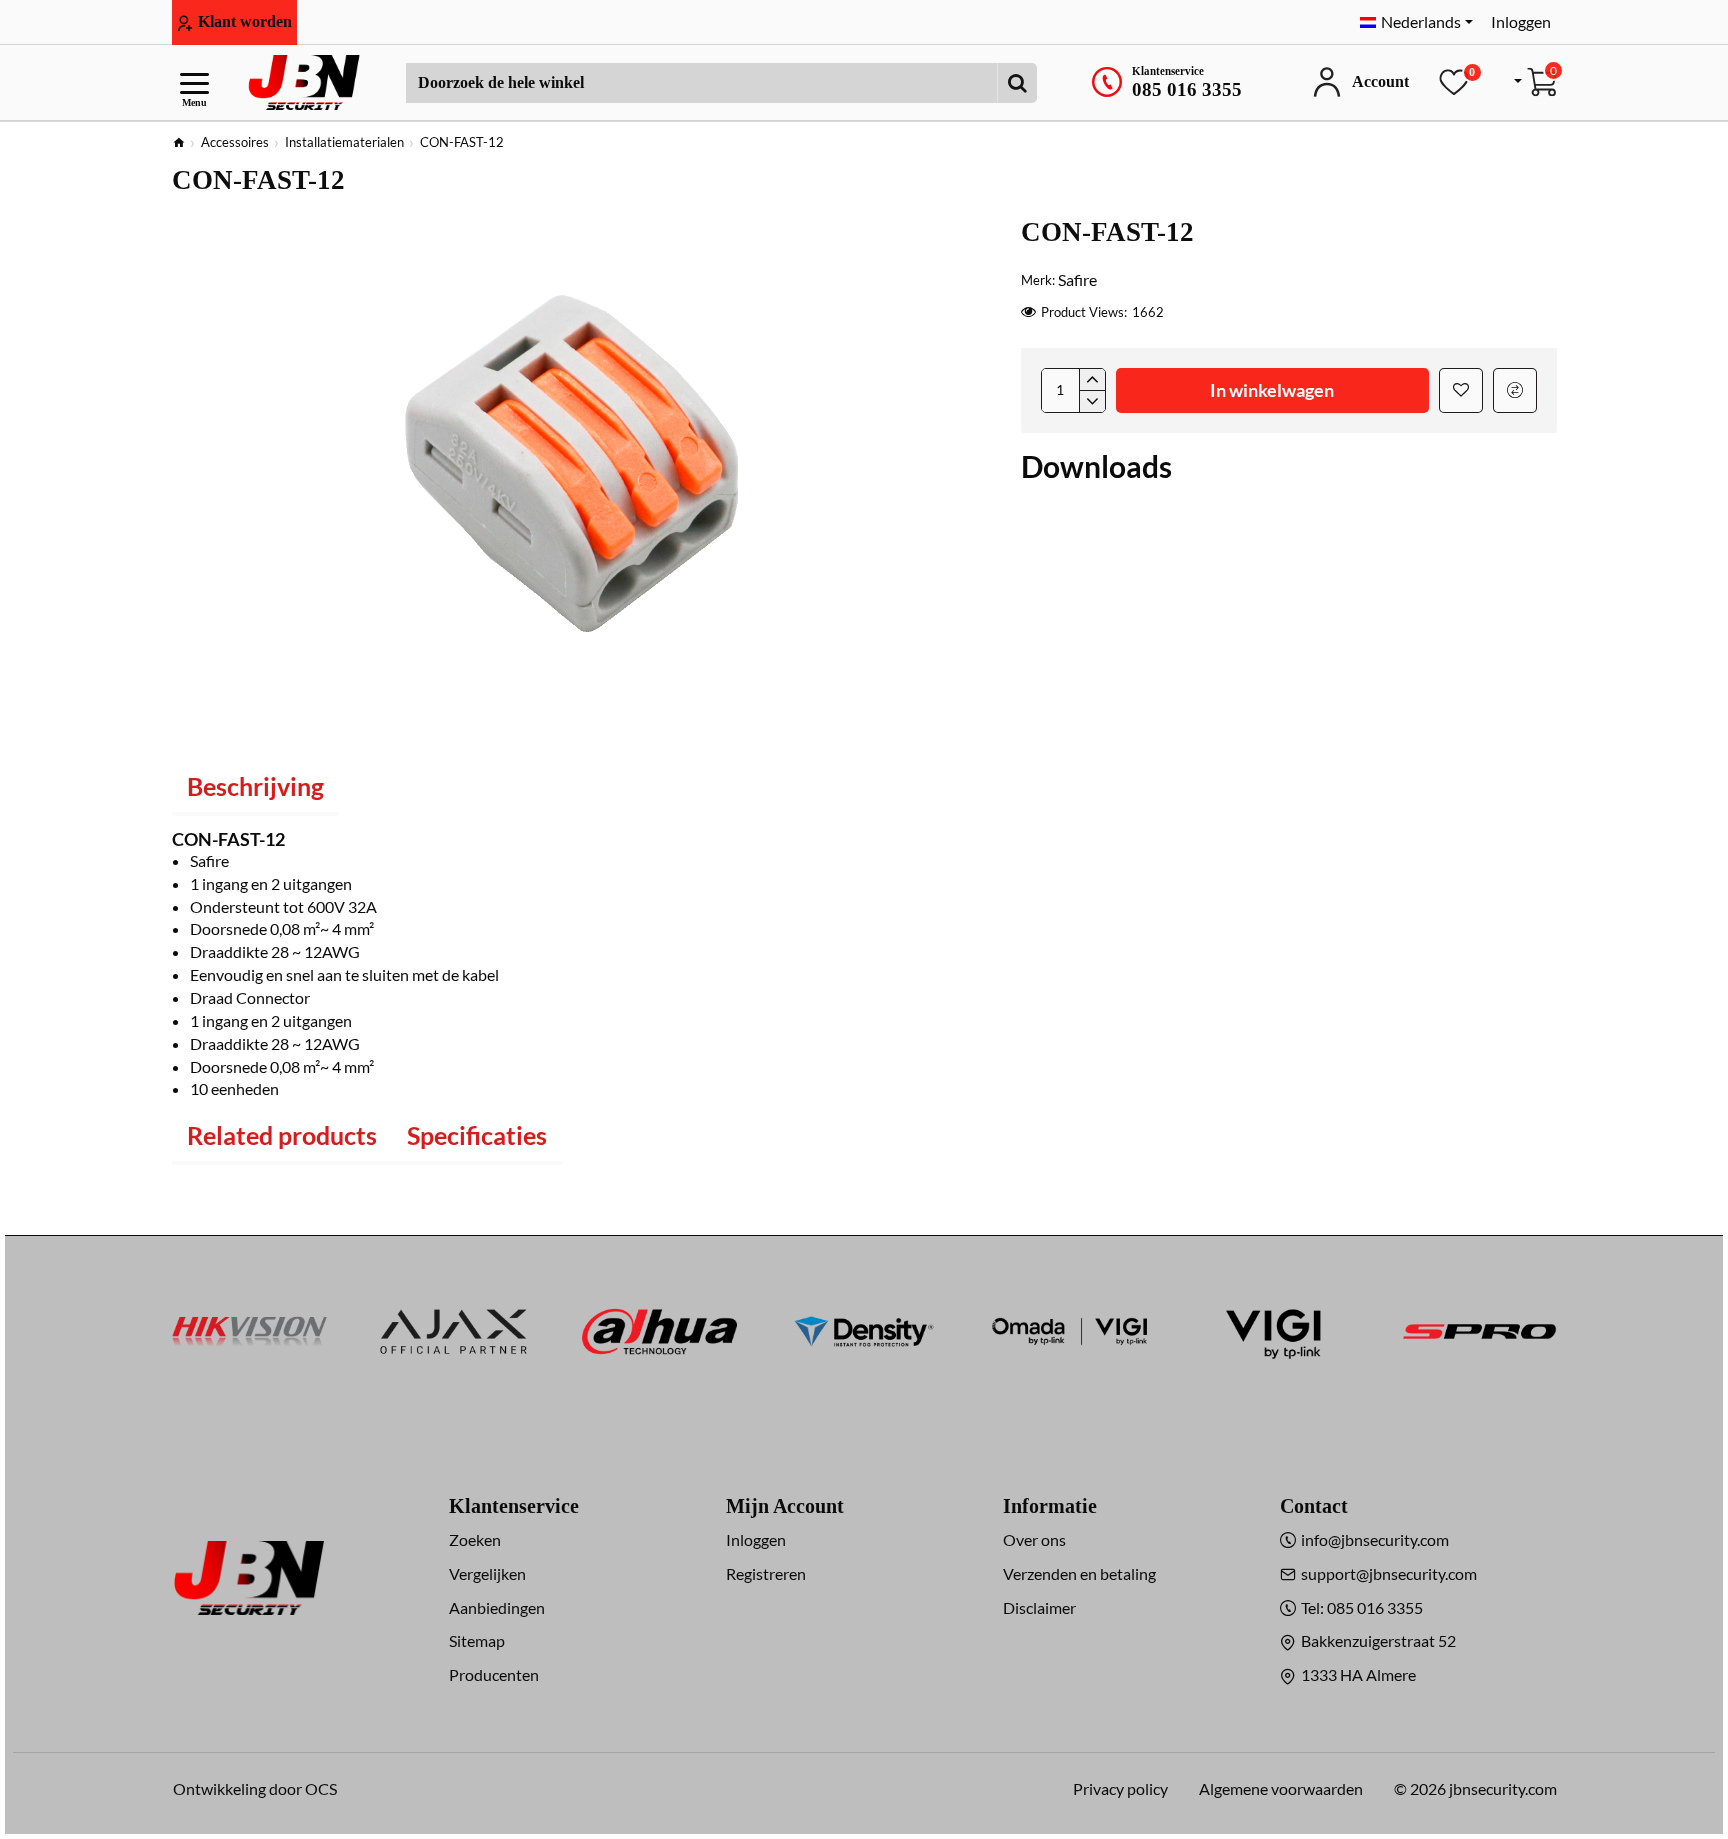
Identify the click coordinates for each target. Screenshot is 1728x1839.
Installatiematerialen (344, 142)
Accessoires (235, 142)
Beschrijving (255, 786)
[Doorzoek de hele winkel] (1017, 83)
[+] (1091, 380)
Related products (282, 1135)
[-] (1091, 401)
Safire (1077, 279)
